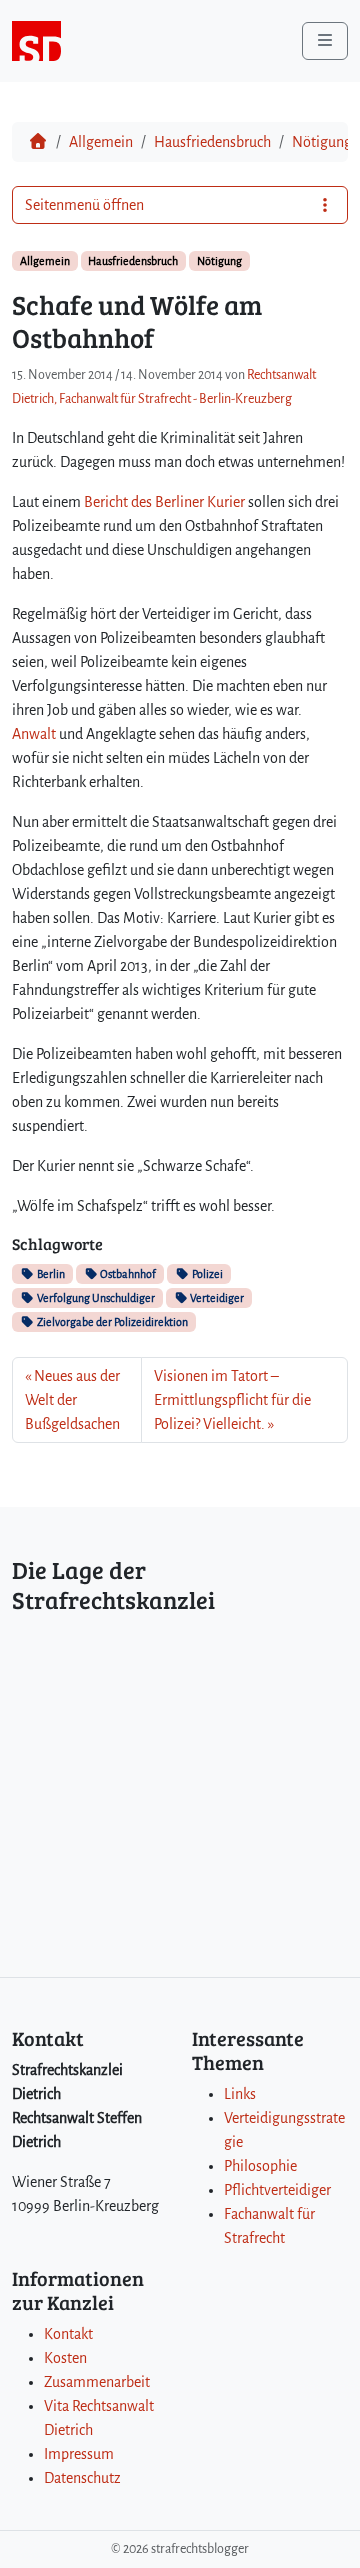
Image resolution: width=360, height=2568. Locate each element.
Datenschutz (82, 2478)
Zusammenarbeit (97, 2382)
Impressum (79, 2454)
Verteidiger (216, 1298)
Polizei (206, 1274)
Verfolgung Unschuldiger (95, 1298)
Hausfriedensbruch (212, 142)
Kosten (65, 2358)
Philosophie (260, 2166)
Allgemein (101, 142)
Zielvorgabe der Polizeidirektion (111, 1322)
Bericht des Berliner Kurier (164, 502)
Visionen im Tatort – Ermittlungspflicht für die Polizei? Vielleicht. (232, 1400)
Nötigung (322, 142)
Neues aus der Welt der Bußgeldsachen (72, 1400)
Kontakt (68, 2334)
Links (240, 2094)
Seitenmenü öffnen (84, 205)
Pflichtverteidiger (277, 2190)
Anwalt (34, 734)
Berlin (50, 1274)
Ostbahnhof (127, 1274)
